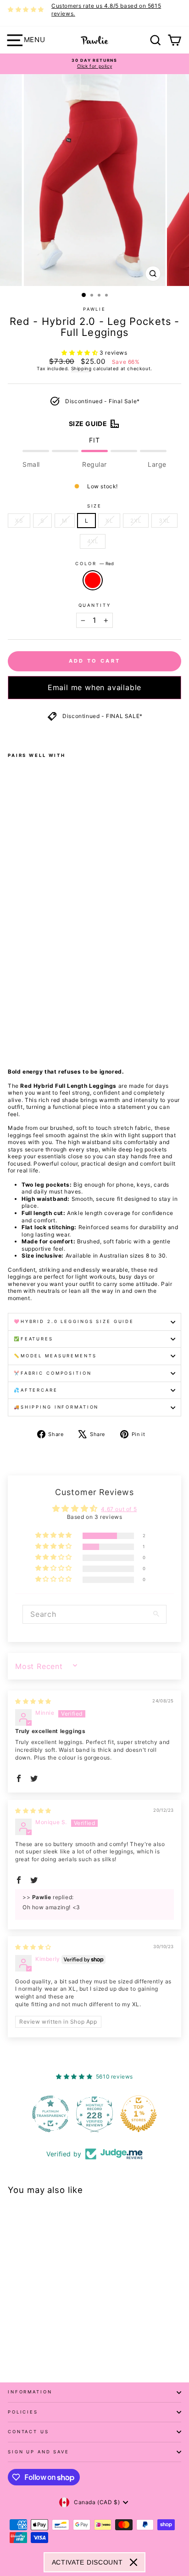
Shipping (81, 368)
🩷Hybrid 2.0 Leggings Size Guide (74, 1321)
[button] (81, 353)
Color (94, 564)
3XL (164, 521)
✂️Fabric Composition (53, 1373)
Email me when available (94, 687)
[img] (33, 1701)
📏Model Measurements (55, 1356)
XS (19, 521)
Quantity (95, 605)
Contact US (28, 2432)
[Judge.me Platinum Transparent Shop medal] (50, 2114)
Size (94, 506)
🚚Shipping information (56, 1407)
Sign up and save (39, 2452)
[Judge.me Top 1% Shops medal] (139, 2114)
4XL (93, 541)
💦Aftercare (36, 1390)
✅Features (33, 1339)
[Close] (133, 2562)
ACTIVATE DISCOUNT (87, 2562)
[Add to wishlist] (11, 734)
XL (109, 521)
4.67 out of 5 (119, 1509)
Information (30, 2392)
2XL (136, 521)
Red (93, 580)
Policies (23, 2412)
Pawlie (94, 309)
